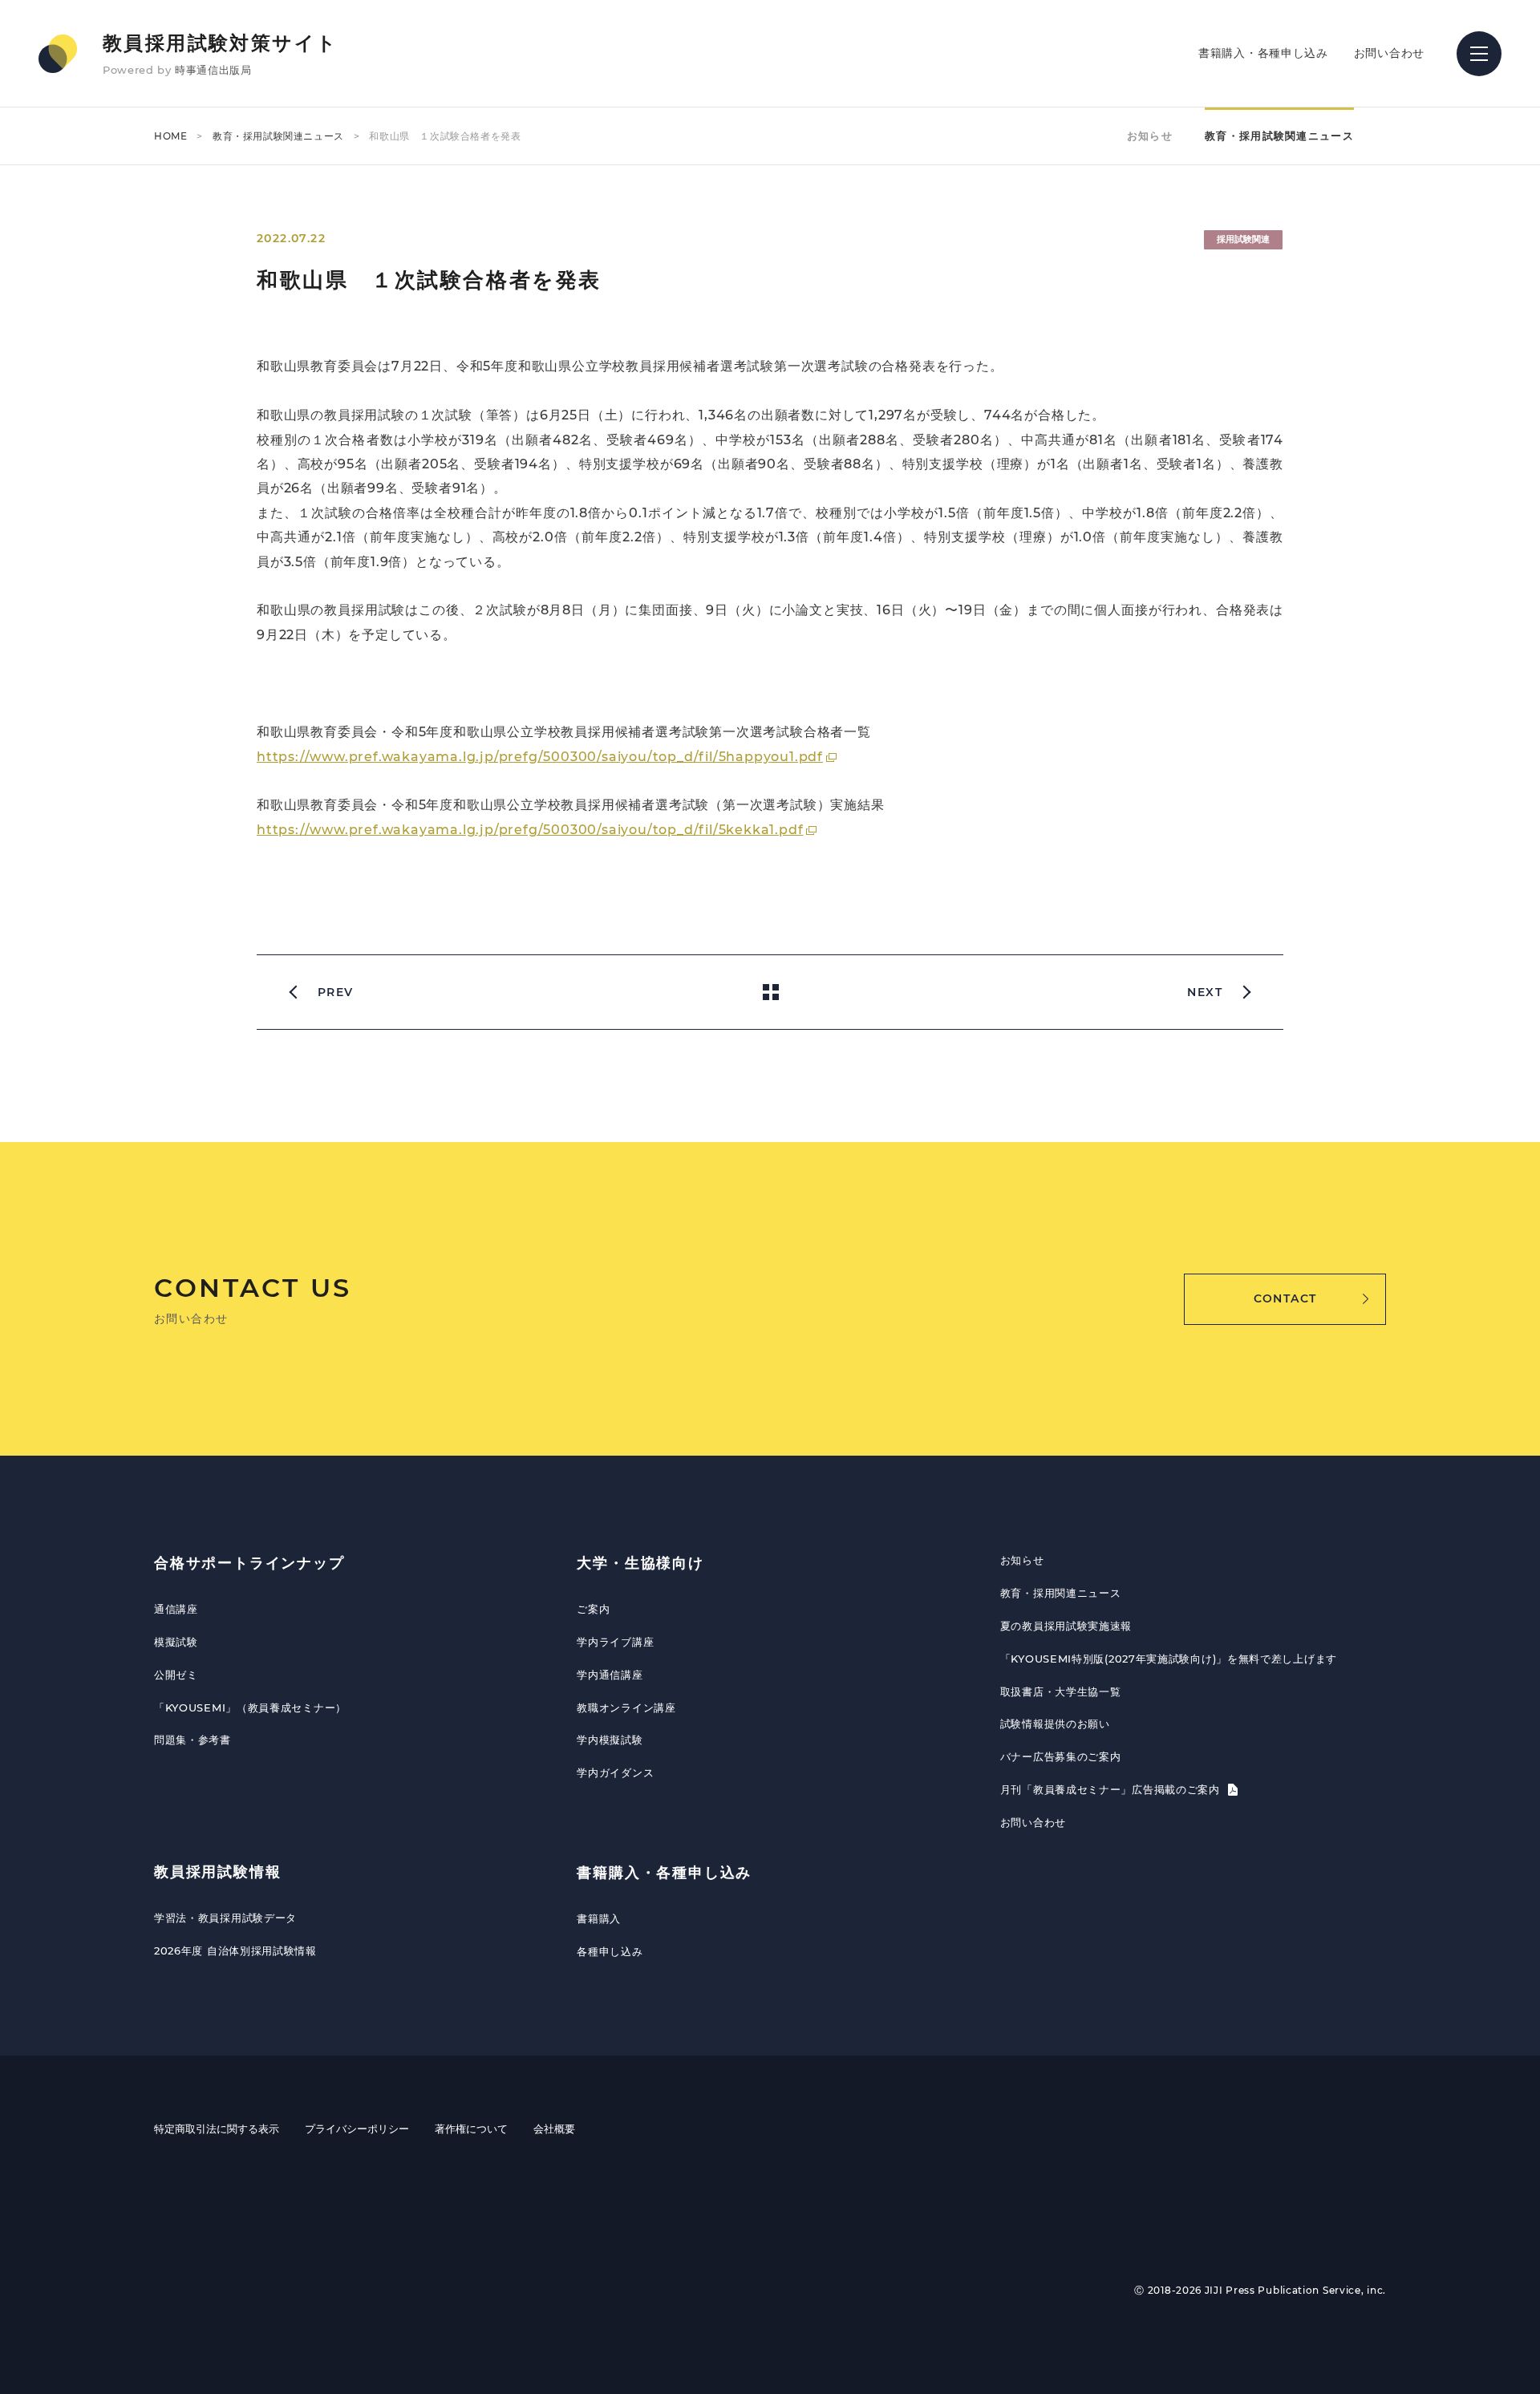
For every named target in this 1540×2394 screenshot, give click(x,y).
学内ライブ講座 (615, 1642)
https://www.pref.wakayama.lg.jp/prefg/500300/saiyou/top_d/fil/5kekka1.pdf (530, 830)
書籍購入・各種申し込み (1263, 53)
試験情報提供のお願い (1055, 1724)
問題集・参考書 (192, 1740)
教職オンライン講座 (626, 1707)
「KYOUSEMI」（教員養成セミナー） (250, 1707)
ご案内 (593, 1609)
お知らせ (1150, 136)
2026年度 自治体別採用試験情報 (235, 1950)
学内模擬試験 (610, 1740)
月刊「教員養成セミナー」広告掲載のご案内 (1112, 1789)
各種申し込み (610, 1951)
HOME (170, 136)
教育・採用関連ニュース (1061, 1593)
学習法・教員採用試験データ (225, 1918)
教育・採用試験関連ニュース (278, 136)
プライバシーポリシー (357, 2129)
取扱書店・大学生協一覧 (1061, 1691)
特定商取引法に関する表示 (217, 2129)
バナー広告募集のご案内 (1061, 1756)
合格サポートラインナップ (249, 1563)
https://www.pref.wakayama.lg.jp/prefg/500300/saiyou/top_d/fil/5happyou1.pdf (540, 757)
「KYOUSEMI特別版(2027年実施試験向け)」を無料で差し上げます (1169, 1659)
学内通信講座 (610, 1675)
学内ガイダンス (615, 1772)
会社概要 (554, 2129)
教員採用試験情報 (217, 1872)
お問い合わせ (1389, 53)
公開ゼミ (176, 1675)
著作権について (471, 2129)
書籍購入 (599, 1918)
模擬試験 (176, 1642)
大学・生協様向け (640, 1563)
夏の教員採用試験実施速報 (1066, 1626)
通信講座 (176, 1609)
